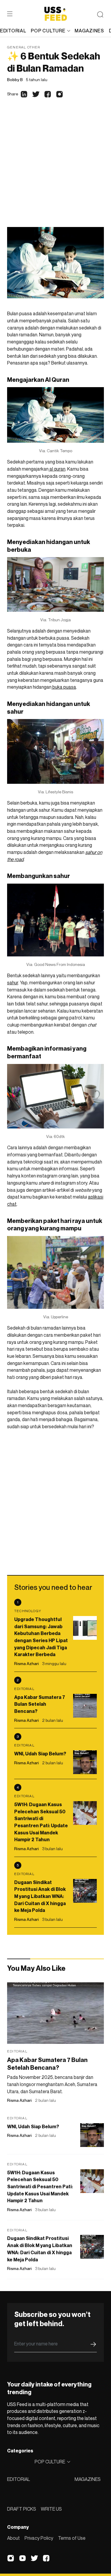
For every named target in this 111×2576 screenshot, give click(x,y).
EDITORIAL (18, 2479)
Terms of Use (72, 2538)
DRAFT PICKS (22, 2509)
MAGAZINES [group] (89, 31)
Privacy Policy (39, 2538)
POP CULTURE (48, 31)
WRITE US (51, 2509)
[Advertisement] (55, 168)
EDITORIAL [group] (13, 31)
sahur (13, 983)
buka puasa (64, 687)
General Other (24, 47)
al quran (57, 469)
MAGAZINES (88, 2479)
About (13, 2538)
